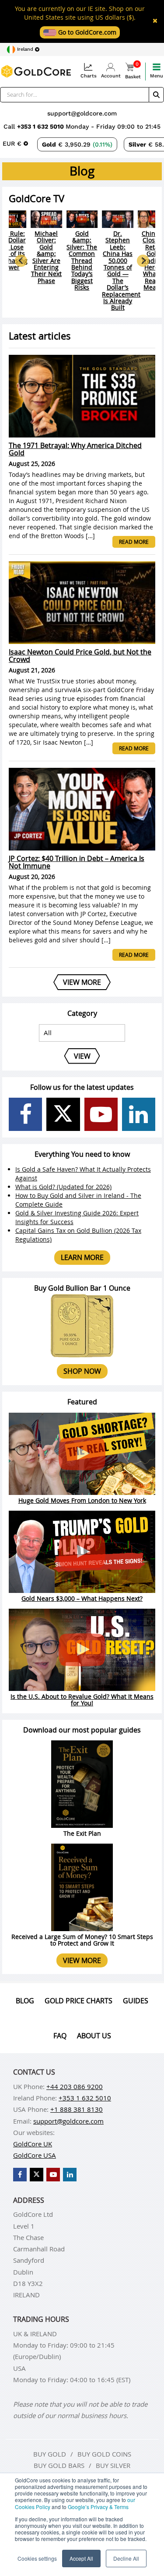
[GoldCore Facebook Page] (25, 1114)
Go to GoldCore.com (86, 32)
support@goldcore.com (82, 113)
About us (94, 2036)
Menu (157, 76)
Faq (60, 2036)
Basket (133, 71)
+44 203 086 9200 (75, 2086)
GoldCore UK (33, 2144)
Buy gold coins (104, 2454)
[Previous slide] (21, 261)
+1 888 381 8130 (77, 2109)
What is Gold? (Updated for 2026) (63, 1187)
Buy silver (113, 2465)
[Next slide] (143, 261)
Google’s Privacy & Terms (98, 2507)
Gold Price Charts (79, 2001)
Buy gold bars (59, 2465)
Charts (89, 76)
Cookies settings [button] (37, 2558)
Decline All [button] (126, 2558)
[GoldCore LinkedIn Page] (139, 1114)
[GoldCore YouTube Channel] (101, 1114)
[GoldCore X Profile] (63, 1114)
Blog (25, 2001)
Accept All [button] (81, 2558)
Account (111, 76)
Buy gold (50, 2454)
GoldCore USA (35, 2155)
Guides (136, 2001)
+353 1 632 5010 (41, 126)
